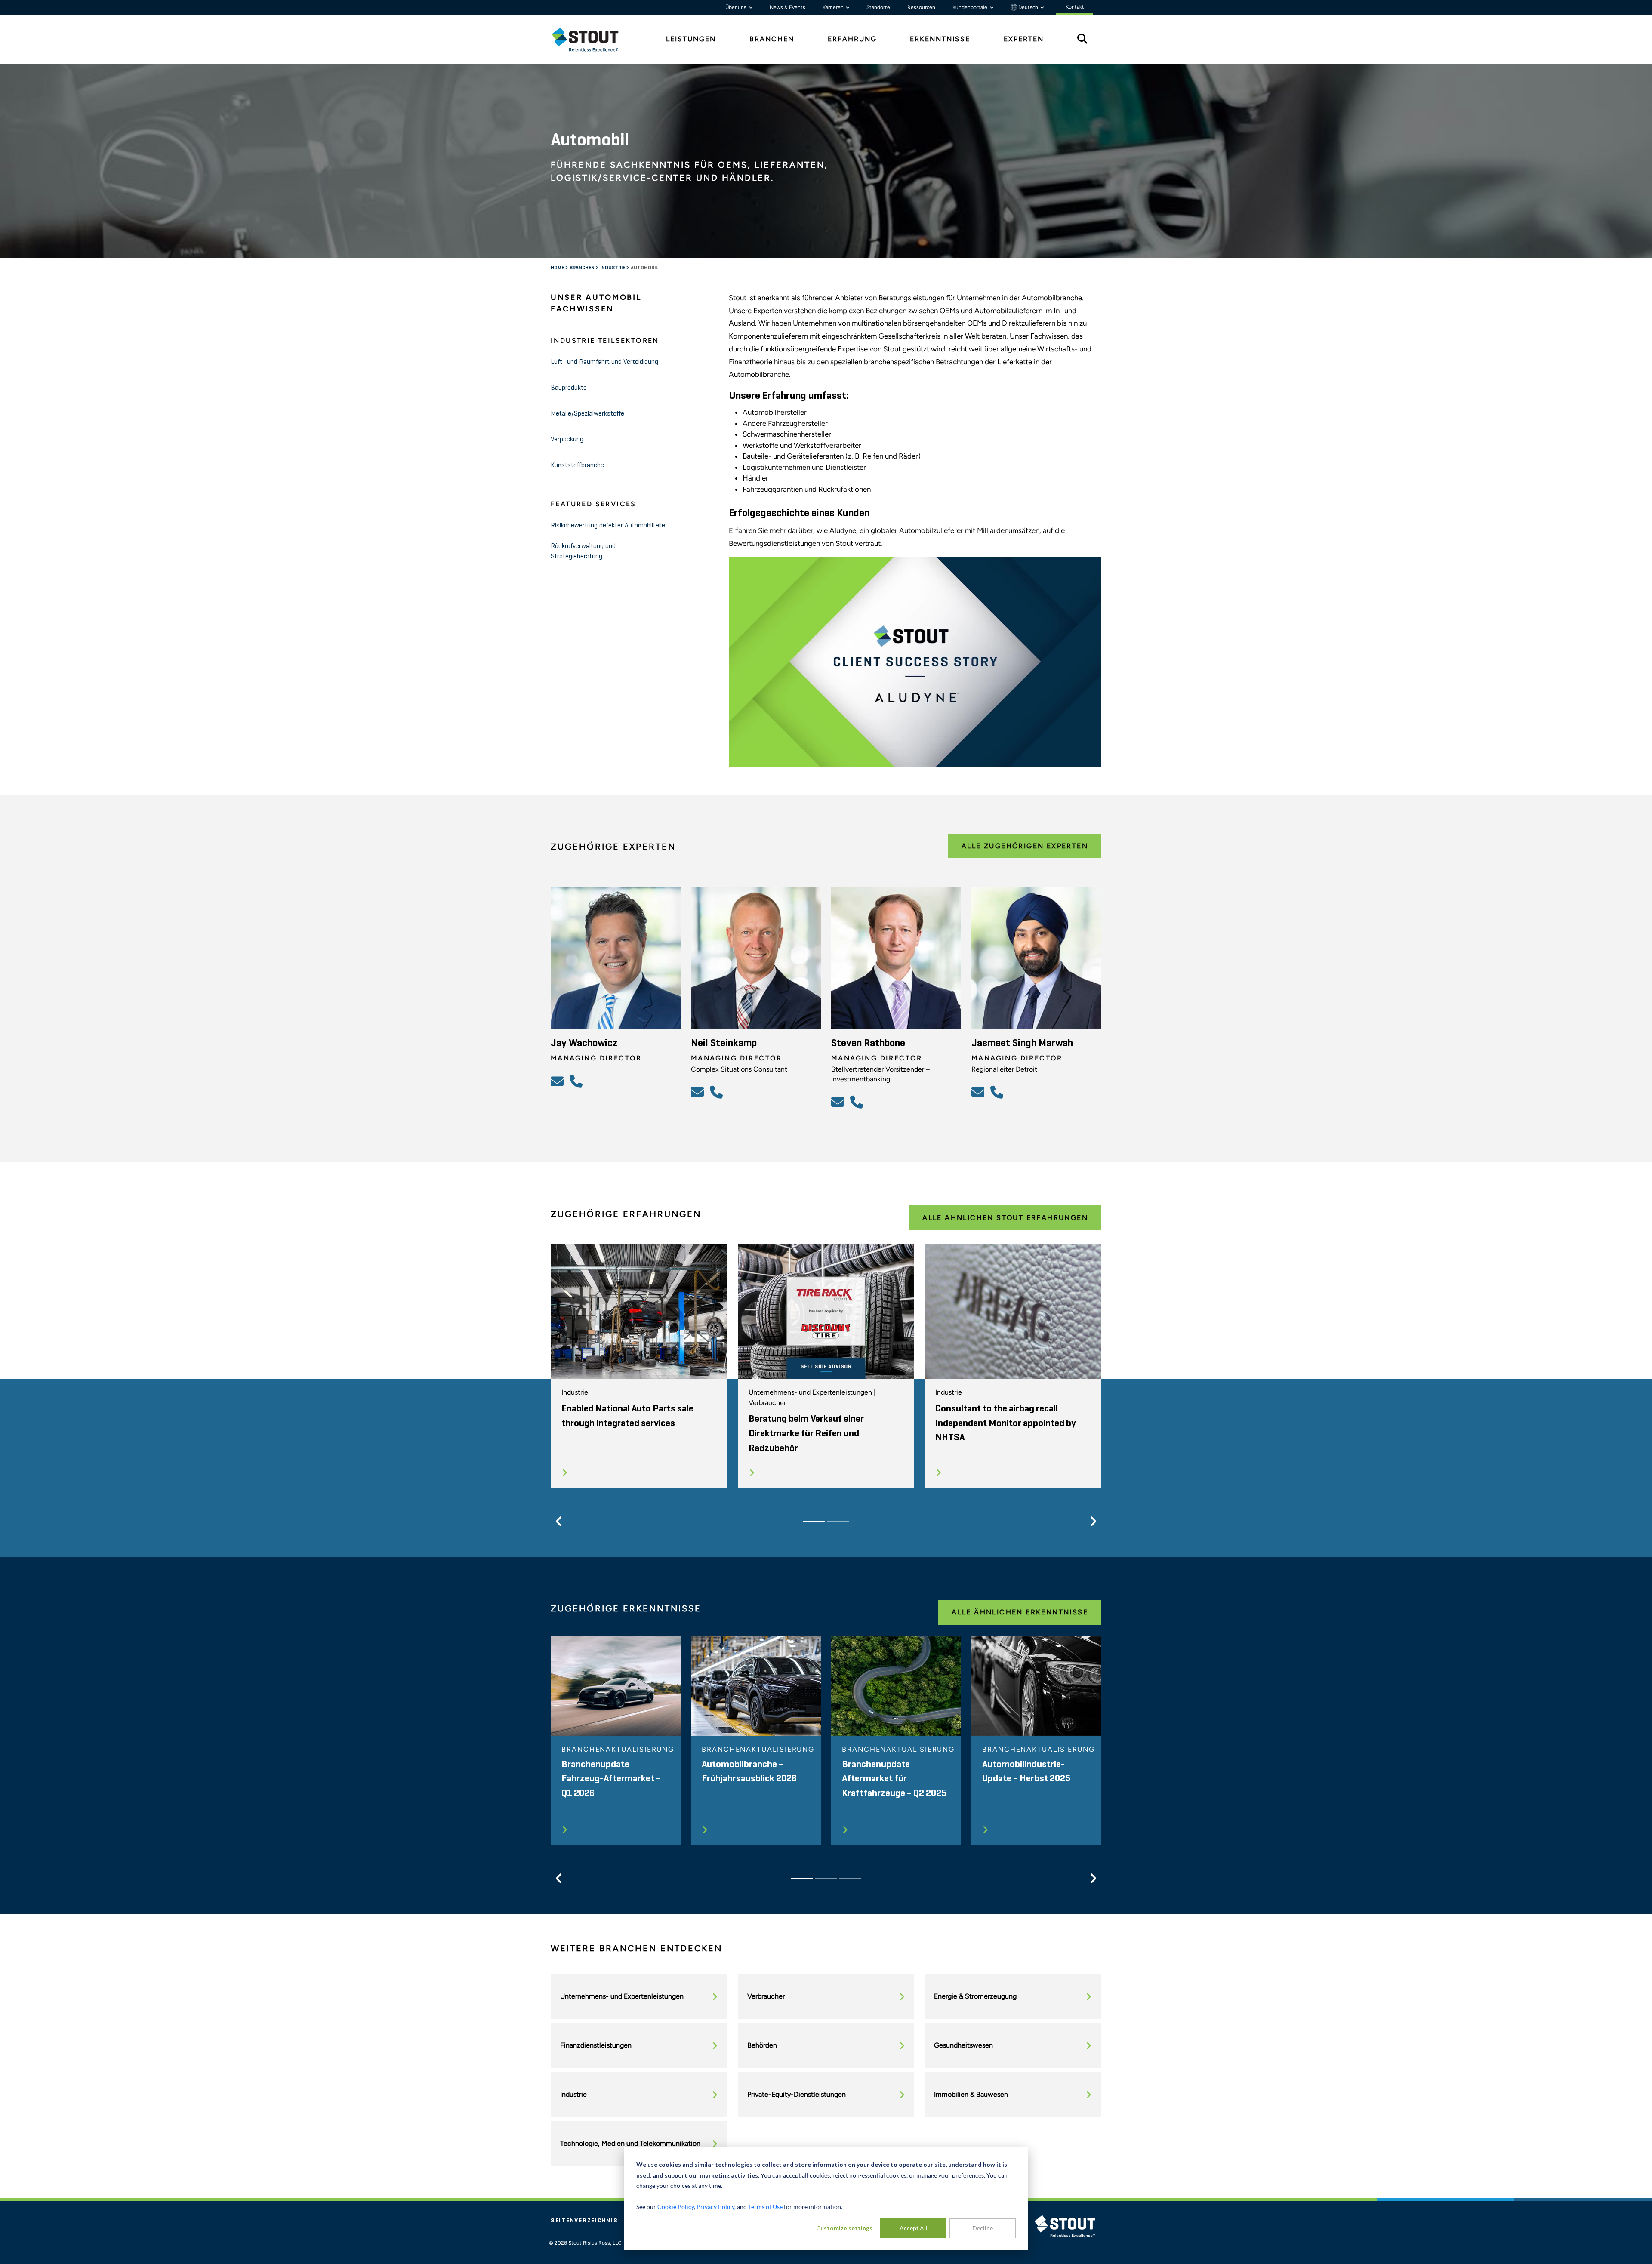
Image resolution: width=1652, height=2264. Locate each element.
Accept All (914, 2228)
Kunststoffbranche (577, 465)
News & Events (787, 7)
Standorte (878, 7)
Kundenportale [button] (971, 7)
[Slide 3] (850, 1878)
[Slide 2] (838, 1521)
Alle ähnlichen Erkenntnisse (1020, 1612)
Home (558, 268)
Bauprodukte (569, 388)
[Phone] (577, 1081)
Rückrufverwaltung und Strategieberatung (583, 551)
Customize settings (844, 2228)
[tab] (592, 39)
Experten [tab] (1024, 39)
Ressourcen (921, 7)
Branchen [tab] (772, 39)
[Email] (558, 1081)
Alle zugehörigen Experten (1025, 846)
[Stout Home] (592, 39)
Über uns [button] (737, 7)
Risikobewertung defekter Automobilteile (608, 526)
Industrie (613, 268)
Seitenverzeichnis (584, 2221)
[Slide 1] (814, 1521)
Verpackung (567, 440)
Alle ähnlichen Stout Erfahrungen (1005, 1218)
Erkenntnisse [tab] (940, 39)
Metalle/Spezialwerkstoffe (587, 414)
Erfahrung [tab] (852, 39)
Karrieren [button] (834, 7)
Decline (983, 2228)
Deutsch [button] (1028, 7)
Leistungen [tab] (691, 39)
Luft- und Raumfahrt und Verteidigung (604, 362)
